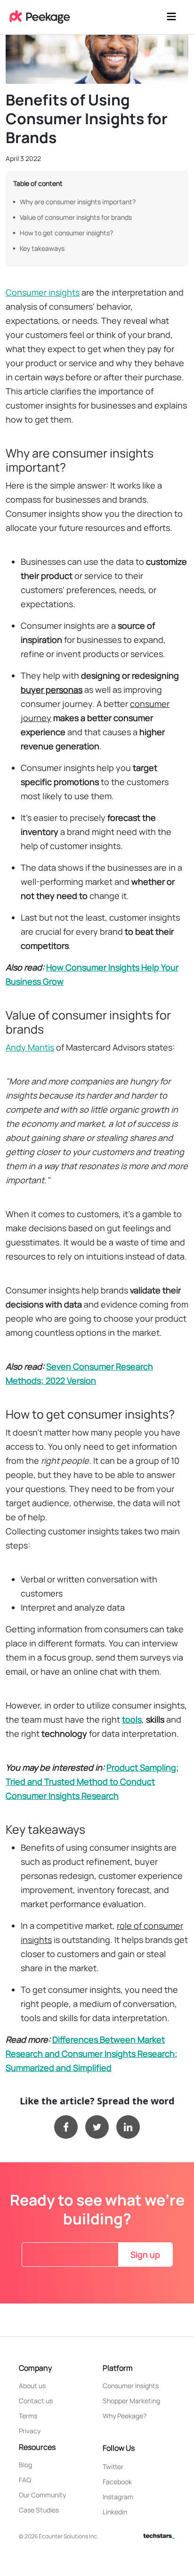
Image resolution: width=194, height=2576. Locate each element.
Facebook (117, 2482)
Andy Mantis (30, 1047)
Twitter (113, 2467)
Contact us (36, 2401)
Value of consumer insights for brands (76, 217)
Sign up (145, 2255)
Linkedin (115, 2512)
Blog (25, 2465)
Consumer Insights (131, 2386)
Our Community (42, 2495)
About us (32, 2386)
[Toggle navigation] (171, 17)
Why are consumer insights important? (78, 202)
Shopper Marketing (131, 2401)
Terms (28, 2416)
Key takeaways (42, 248)
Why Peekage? (125, 2416)
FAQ (25, 2480)
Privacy (30, 2431)
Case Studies (39, 2510)
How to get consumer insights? (66, 233)
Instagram (118, 2497)
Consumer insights (43, 292)
